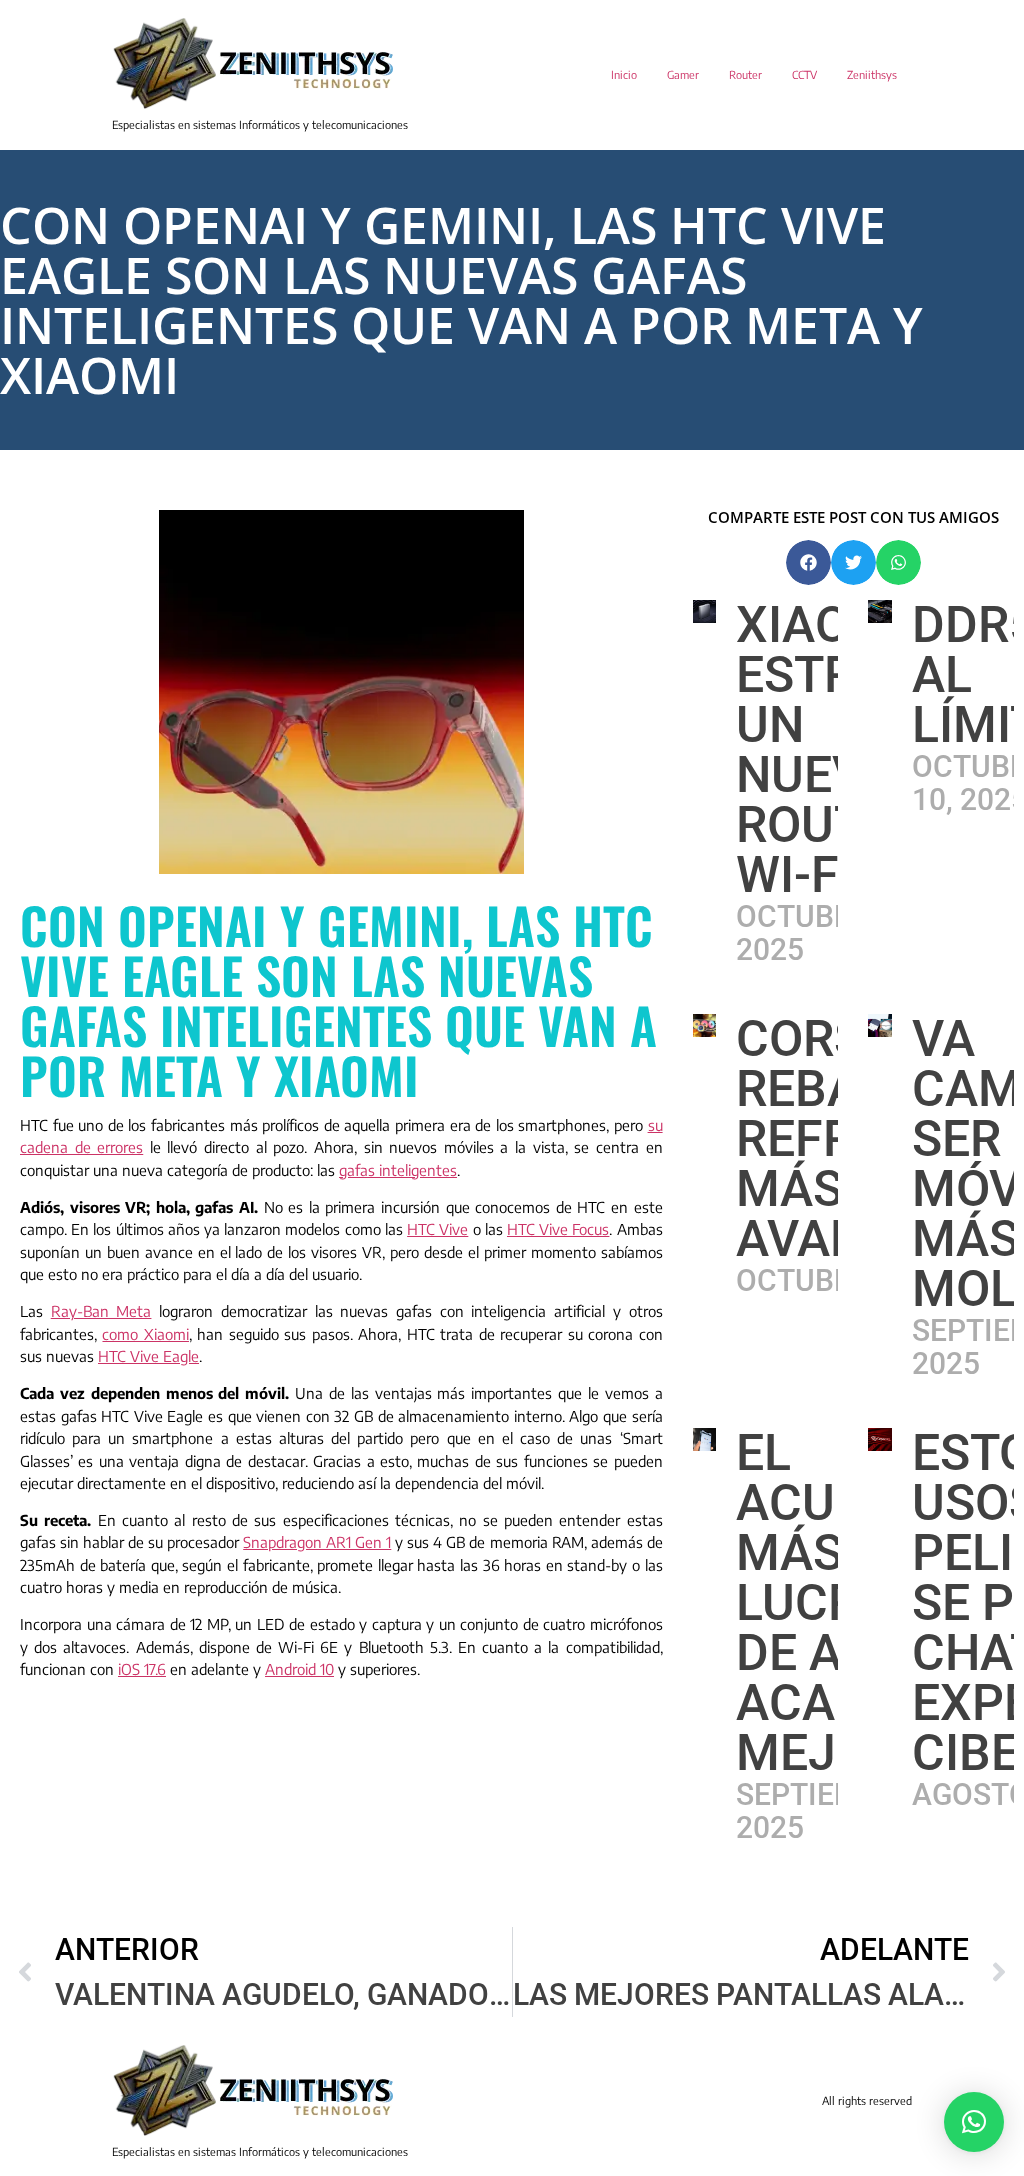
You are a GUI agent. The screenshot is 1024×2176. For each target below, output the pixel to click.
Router (745, 74)
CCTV (804, 74)
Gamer (683, 74)
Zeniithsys (872, 74)
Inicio (624, 74)
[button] (808, 562)
